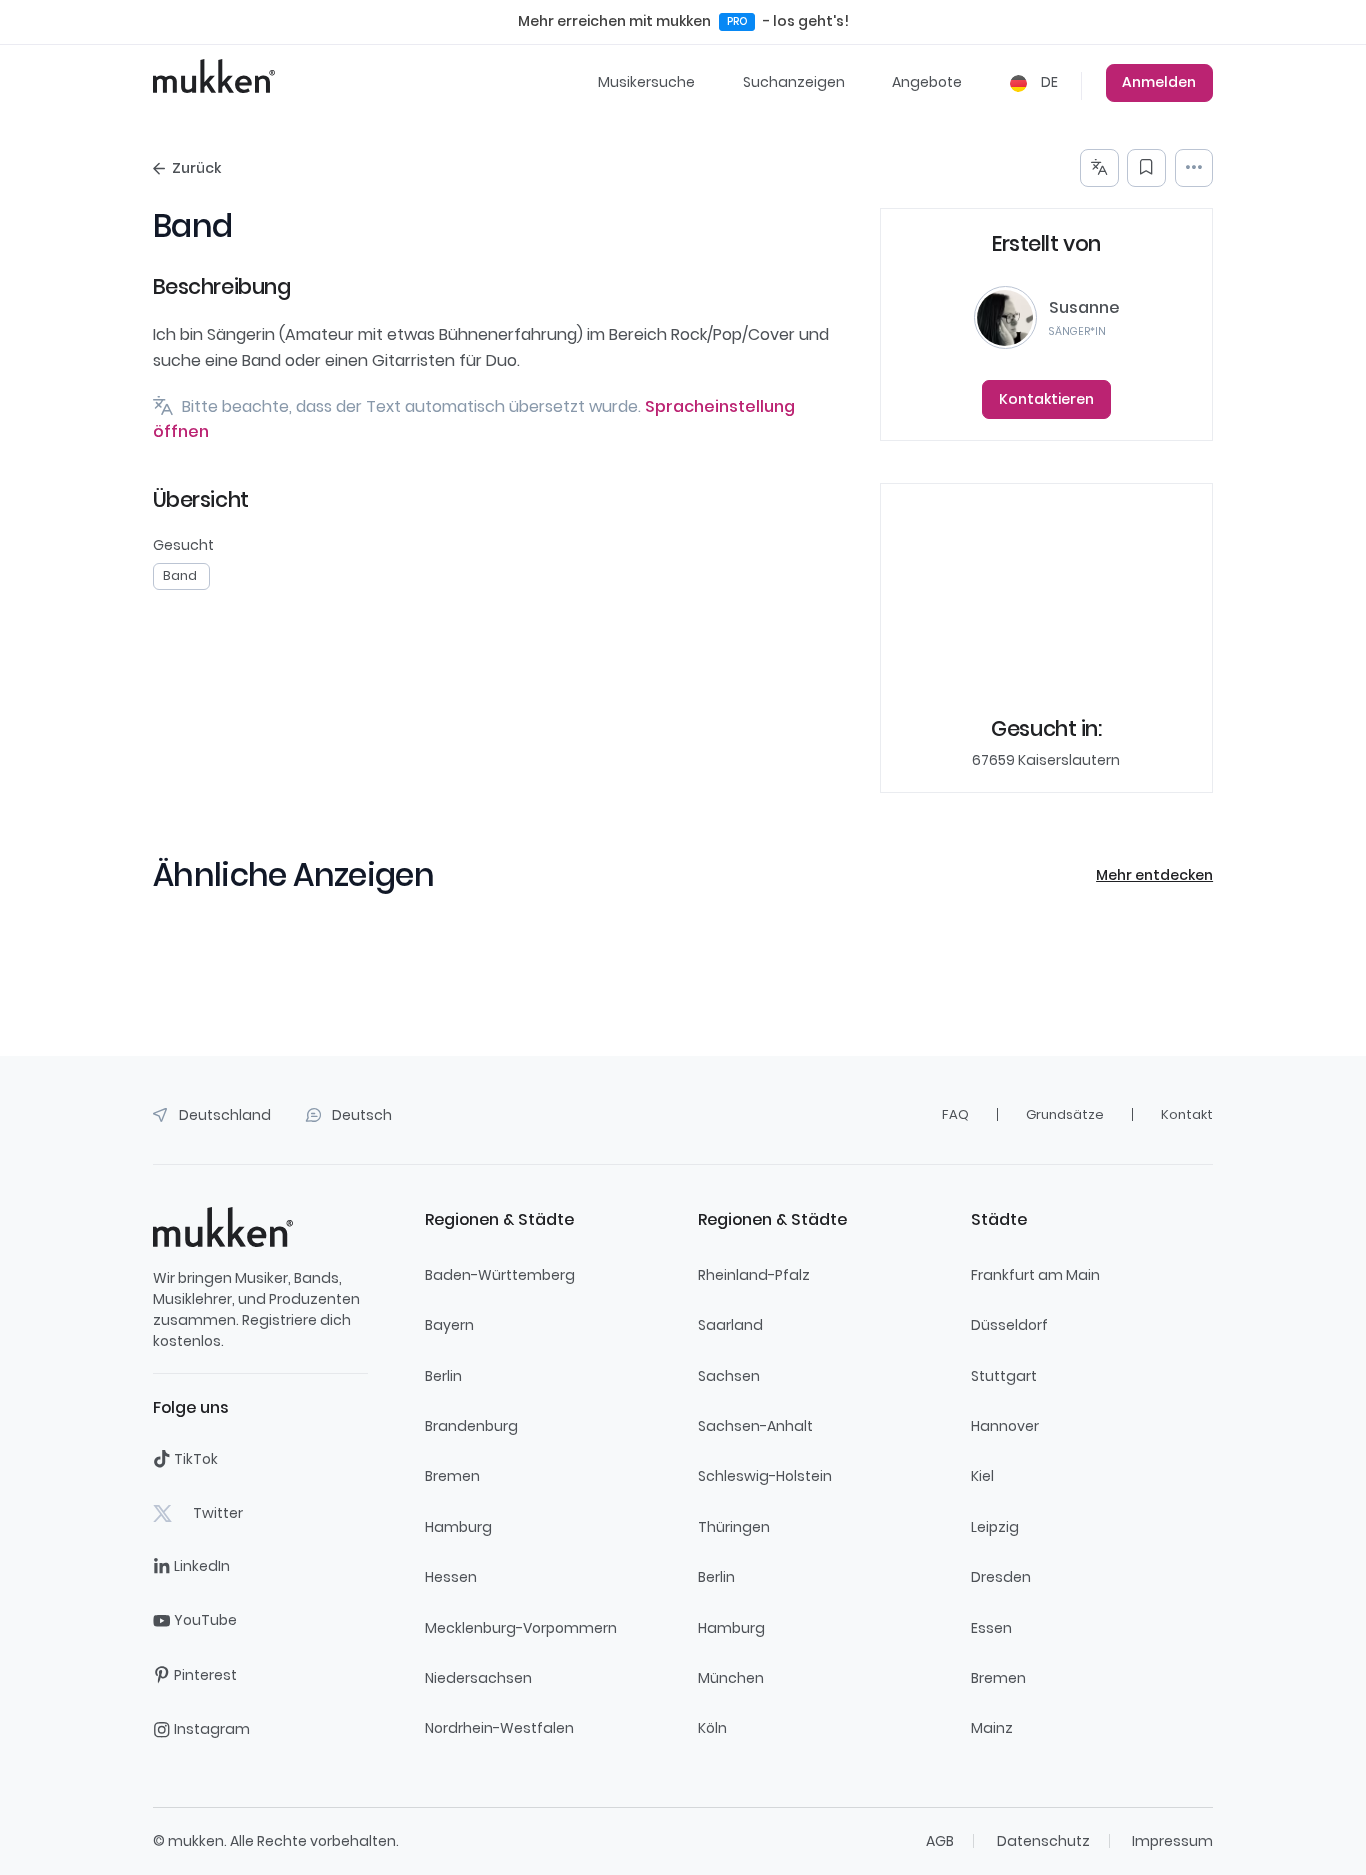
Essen (991, 1628)
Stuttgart (1004, 1376)
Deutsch (362, 1115)
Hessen (451, 1577)
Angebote (927, 82)
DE (1048, 82)
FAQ (955, 1114)
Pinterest (205, 1675)
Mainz (992, 1728)
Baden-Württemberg (500, 1275)
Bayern (449, 1325)
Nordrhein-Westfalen (499, 1728)
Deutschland (225, 1115)
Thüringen (734, 1527)
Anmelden (1159, 82)
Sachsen (729, 1376)
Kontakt (1187, 1114)
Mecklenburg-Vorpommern (521, 1628)
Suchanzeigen (794, 82)
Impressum (1172, 1841)
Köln (712, 1728)
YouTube (205, 1620)
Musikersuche (646, 82)
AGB (940, 1841)
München (731, 1678)
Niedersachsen (478, 1678)
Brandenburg (471, 1426)
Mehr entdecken (1154, 875)
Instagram (212, 1729)
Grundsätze (1065, 1114)
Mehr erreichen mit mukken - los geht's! (683, 21)
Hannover (1005, 1426)
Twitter (218, 1513)
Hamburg (458, 1527)
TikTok (196, 1459)
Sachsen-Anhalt (755, 1426)
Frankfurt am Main (1035, 1275)
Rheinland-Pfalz (754, 1275)
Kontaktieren (1046, 399)
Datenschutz (1043, 1841)
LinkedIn (202, 1566)
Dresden (1001, 1577)
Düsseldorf (1009, 1325)
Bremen (452, 1476)
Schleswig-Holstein (765, 1476)
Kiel (982, 1476)
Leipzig (995, 1527)
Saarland (730, 1325)
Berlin (443, 1376)
